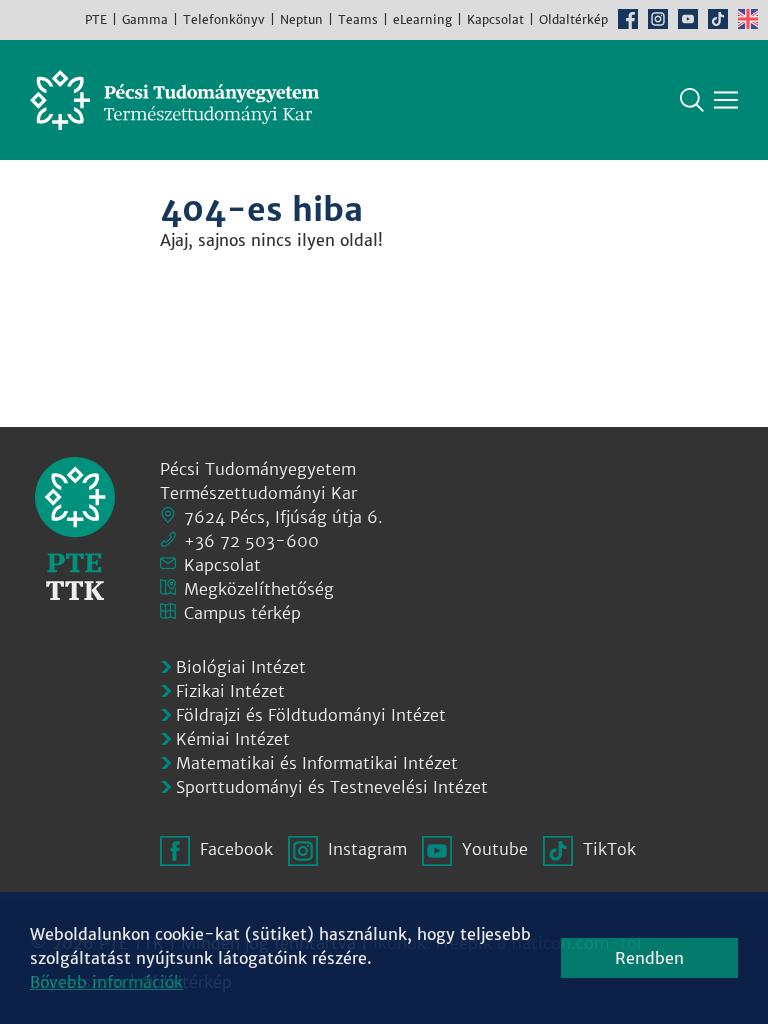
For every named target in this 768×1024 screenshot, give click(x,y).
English (748, 19)
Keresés (692, 100)
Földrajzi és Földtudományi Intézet (311, 715)
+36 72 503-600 (251, 541)
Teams (358, 19)
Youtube (688, 19)
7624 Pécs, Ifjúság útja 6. (283, 517)
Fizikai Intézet (230, 691)
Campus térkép (242, 613)
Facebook (628, 19)
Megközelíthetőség (259, 589)
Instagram (658, 19)
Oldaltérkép (573, 19)
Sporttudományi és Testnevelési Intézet (332, 787)
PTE (96, 19)
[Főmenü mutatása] (726, 100)
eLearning (422, 19)
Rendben (649, 958)
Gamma (145, 19)
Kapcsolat (495, 19)
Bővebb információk (106, 982)
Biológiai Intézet (241, 667)
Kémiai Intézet (233, 739)
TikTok (718, 19)
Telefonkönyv (224, 19)
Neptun (301, 19)
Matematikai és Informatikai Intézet (317, 763)
